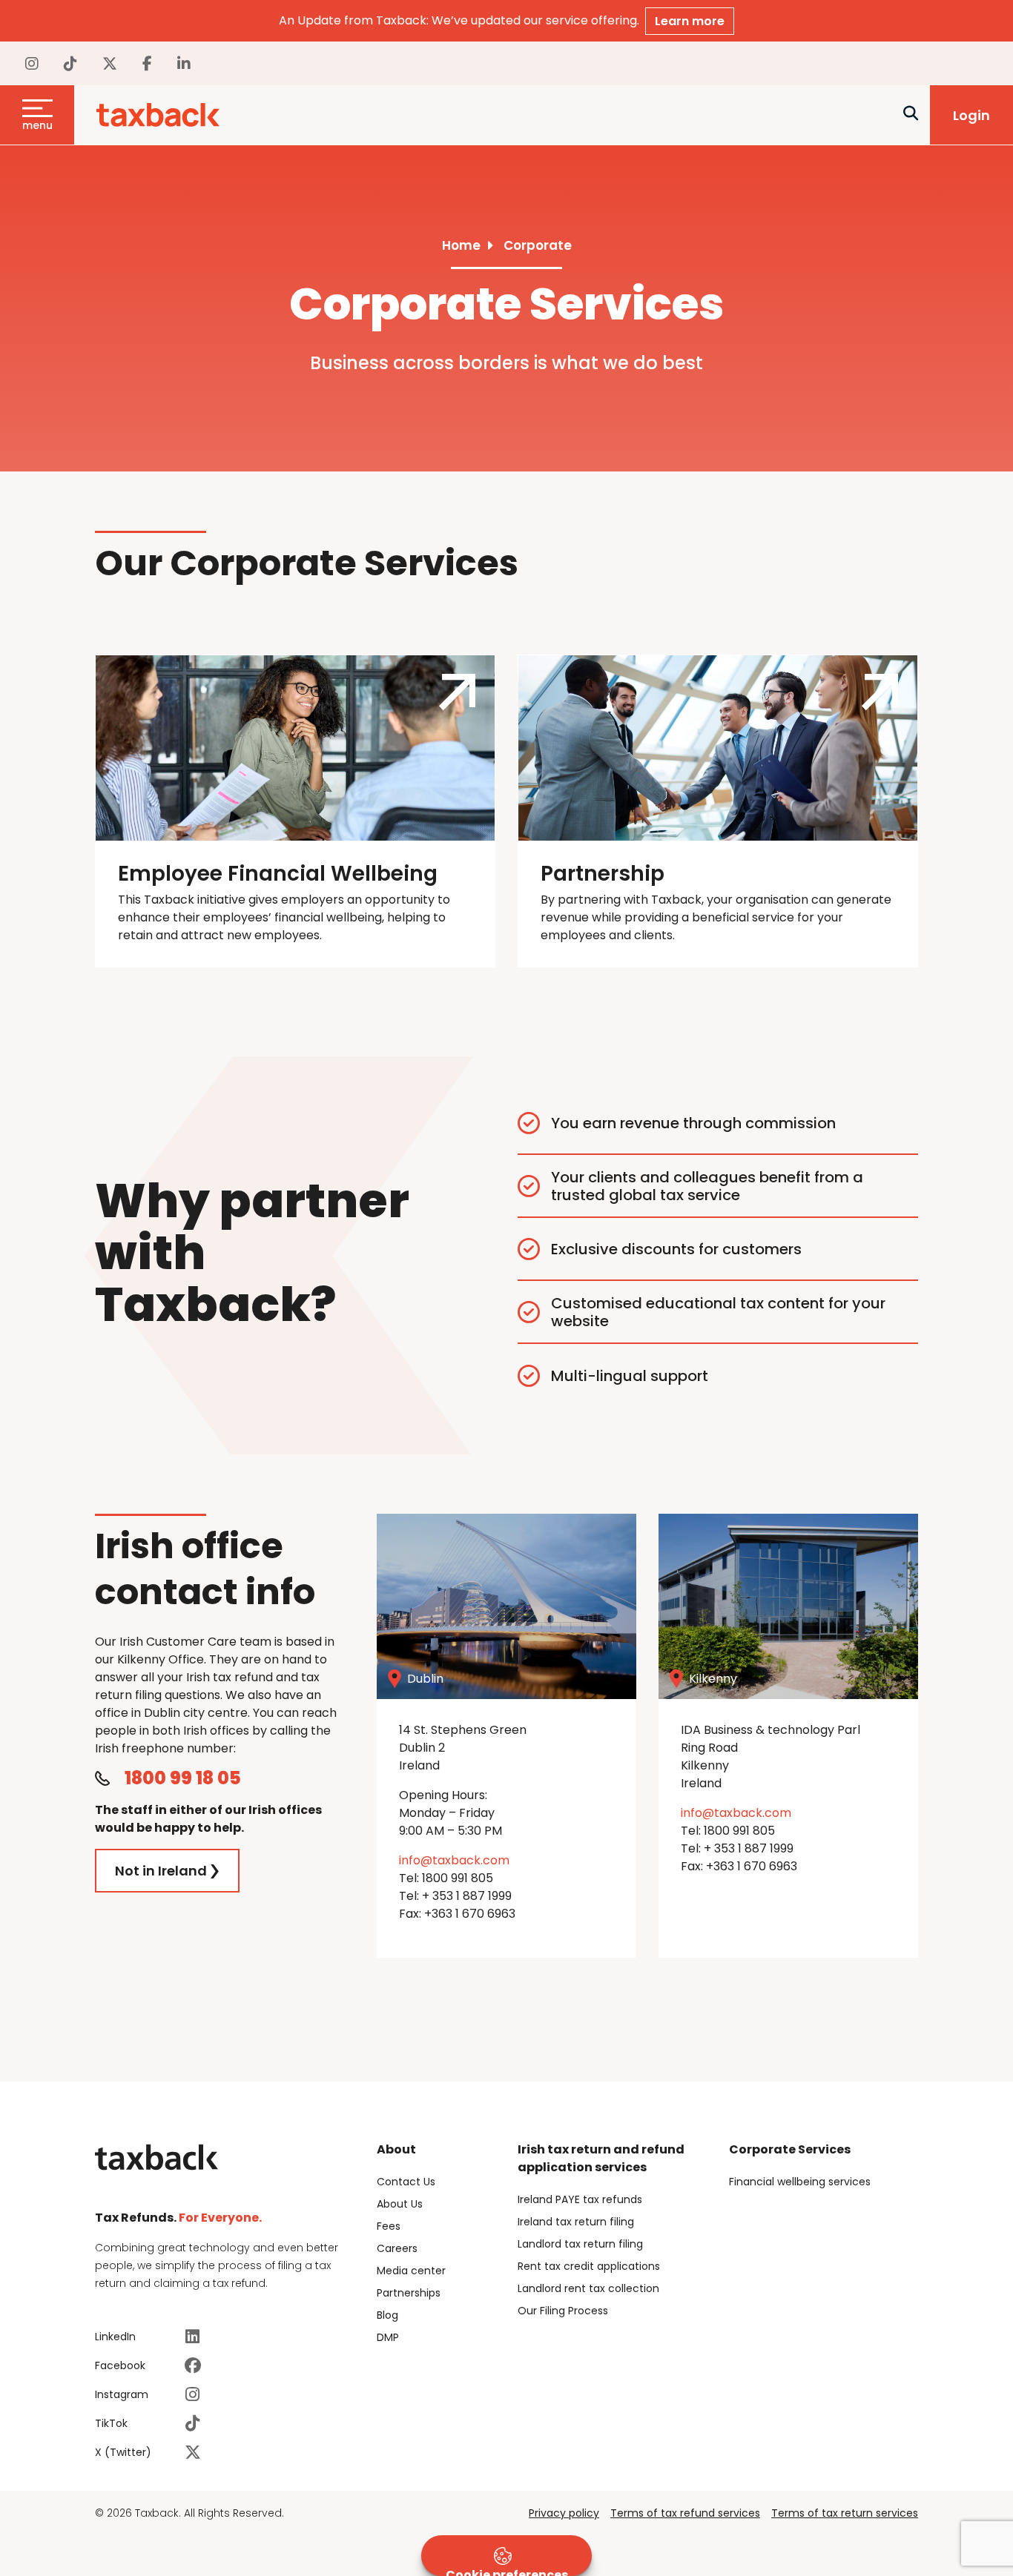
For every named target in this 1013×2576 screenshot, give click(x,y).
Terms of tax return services (845, 2513)
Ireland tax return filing (576, 2222)
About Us (400, 2204)
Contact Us (406, 2182)
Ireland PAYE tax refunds (580, 2199)
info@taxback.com (454, 1860)
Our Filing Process (563, 2311)
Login (971, 115)
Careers (397, 2248)
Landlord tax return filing (580, 2244)
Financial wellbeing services (800, 2182)
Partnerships (409, 2293)
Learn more (690, 21)
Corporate (538, 245)
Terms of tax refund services (685, 2513)
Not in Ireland (161, 1871)
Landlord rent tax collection (588, 2288)
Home (461, 245)
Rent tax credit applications (589, 2266)
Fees (389, 2226)
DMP (388, 2337)
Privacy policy (564, 2513)
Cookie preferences (507, 2571)
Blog (387, 2315)
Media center (411, 2271)
